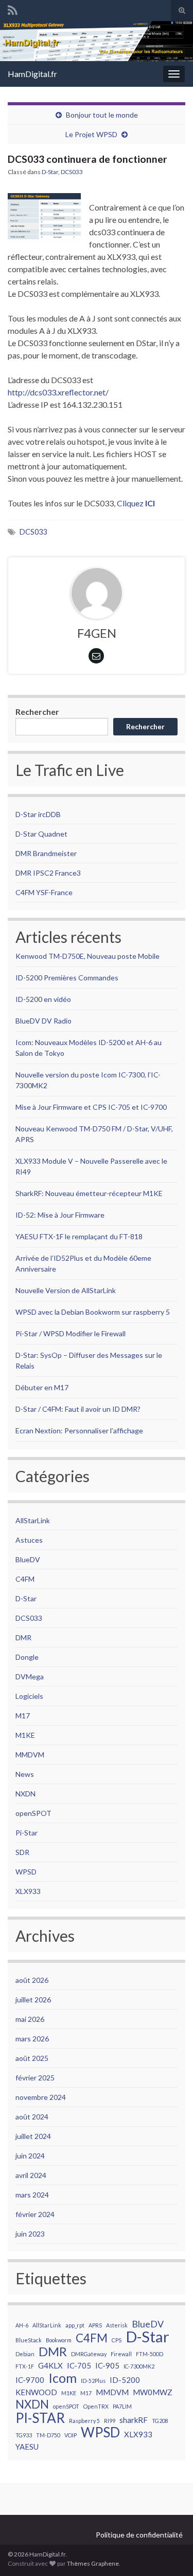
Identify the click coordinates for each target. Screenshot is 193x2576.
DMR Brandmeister (46, 853)
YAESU (27, 2447)
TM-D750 (48, 2435)
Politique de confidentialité (139, 2535)
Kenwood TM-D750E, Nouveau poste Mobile (87, 956)
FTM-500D (150, 2354)
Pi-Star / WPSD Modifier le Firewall (71, 1333)
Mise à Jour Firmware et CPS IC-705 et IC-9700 (91, 1107)
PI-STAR (40, 2418)
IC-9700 (30, 2380)
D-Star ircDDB (38, 814)
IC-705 (79, 2365)
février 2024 (35, 2214)
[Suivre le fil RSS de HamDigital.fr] (13, 8)
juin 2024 (30, 2156)
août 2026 (32, 1980)
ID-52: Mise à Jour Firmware (60, 1215)
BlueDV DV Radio (43, 1021)
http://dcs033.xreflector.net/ (58, 392)
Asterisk (117, 2325)
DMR (23, 1637)
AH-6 (22, 2325)
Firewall (121, 2354)
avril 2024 (31, 2175)
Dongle (27, 1657)
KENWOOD (36, 2392)
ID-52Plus (93, 2381)
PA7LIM (122, 2406)
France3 (68, 873)
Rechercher (37, 712)
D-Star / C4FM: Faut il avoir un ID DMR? (78, 1409)
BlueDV (28, 1559)
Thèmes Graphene (93, 2563)
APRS (95, 2325)
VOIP (71, 2435)
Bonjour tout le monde (102, 115)
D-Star (50, 172)
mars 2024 (32, 2195)
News (25, 1774)
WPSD (26, 1872)
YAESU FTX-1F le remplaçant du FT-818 (79, 1236)
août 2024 (32, 2117)
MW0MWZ (153, 2392)
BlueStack (29, 2340)
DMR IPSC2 (34, 873)
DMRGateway (89, 2354)
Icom (63, 2378)
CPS (117, 2340)
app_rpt (75, 2325)
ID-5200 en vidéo (43, 999)
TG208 (160, 2421)
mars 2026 (32, 2039)
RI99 (110, 2421)
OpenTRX (96, 2406)
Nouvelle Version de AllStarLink (66, 1290)
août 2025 (32, 2058)
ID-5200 (125, 2380)
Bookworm (59, 2340)
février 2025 (35, 2078)
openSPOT (33, 1813)
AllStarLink (33, 1520)
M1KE (25, 1735)
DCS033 (72, 172)
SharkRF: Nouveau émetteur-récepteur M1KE (89, 1193)
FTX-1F (25, 2366)
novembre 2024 (41, 2097)
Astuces (29, 1540)
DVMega (30, 1677)
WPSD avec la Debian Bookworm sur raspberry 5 (93, 1312)
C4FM (25, 1579)
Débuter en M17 (42, 1387)
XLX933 (28, 1891)
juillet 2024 (33, 2136)
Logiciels (29, 1696)
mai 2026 (30, 2019)
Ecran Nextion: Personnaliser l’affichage (79, 1431)
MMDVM (30, 1755)
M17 (23, 1716)
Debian (25, 2354)
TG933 (24, 2435)
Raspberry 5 (84, 2421)
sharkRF (134, 2420)
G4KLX (50, 2365)
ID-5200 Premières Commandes (67, 978)
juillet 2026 (33, 2000)
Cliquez (136, 503)
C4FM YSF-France (44, 892)
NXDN (25, 1794)
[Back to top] (170, 2553)
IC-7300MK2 (139, 2366)
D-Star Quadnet (41, 834)
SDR (22, 1852)
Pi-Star (27, 1833)
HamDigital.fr (32, 74)
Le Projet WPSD (91, 134)
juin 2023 (30, 2234)
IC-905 (107, 2365)
